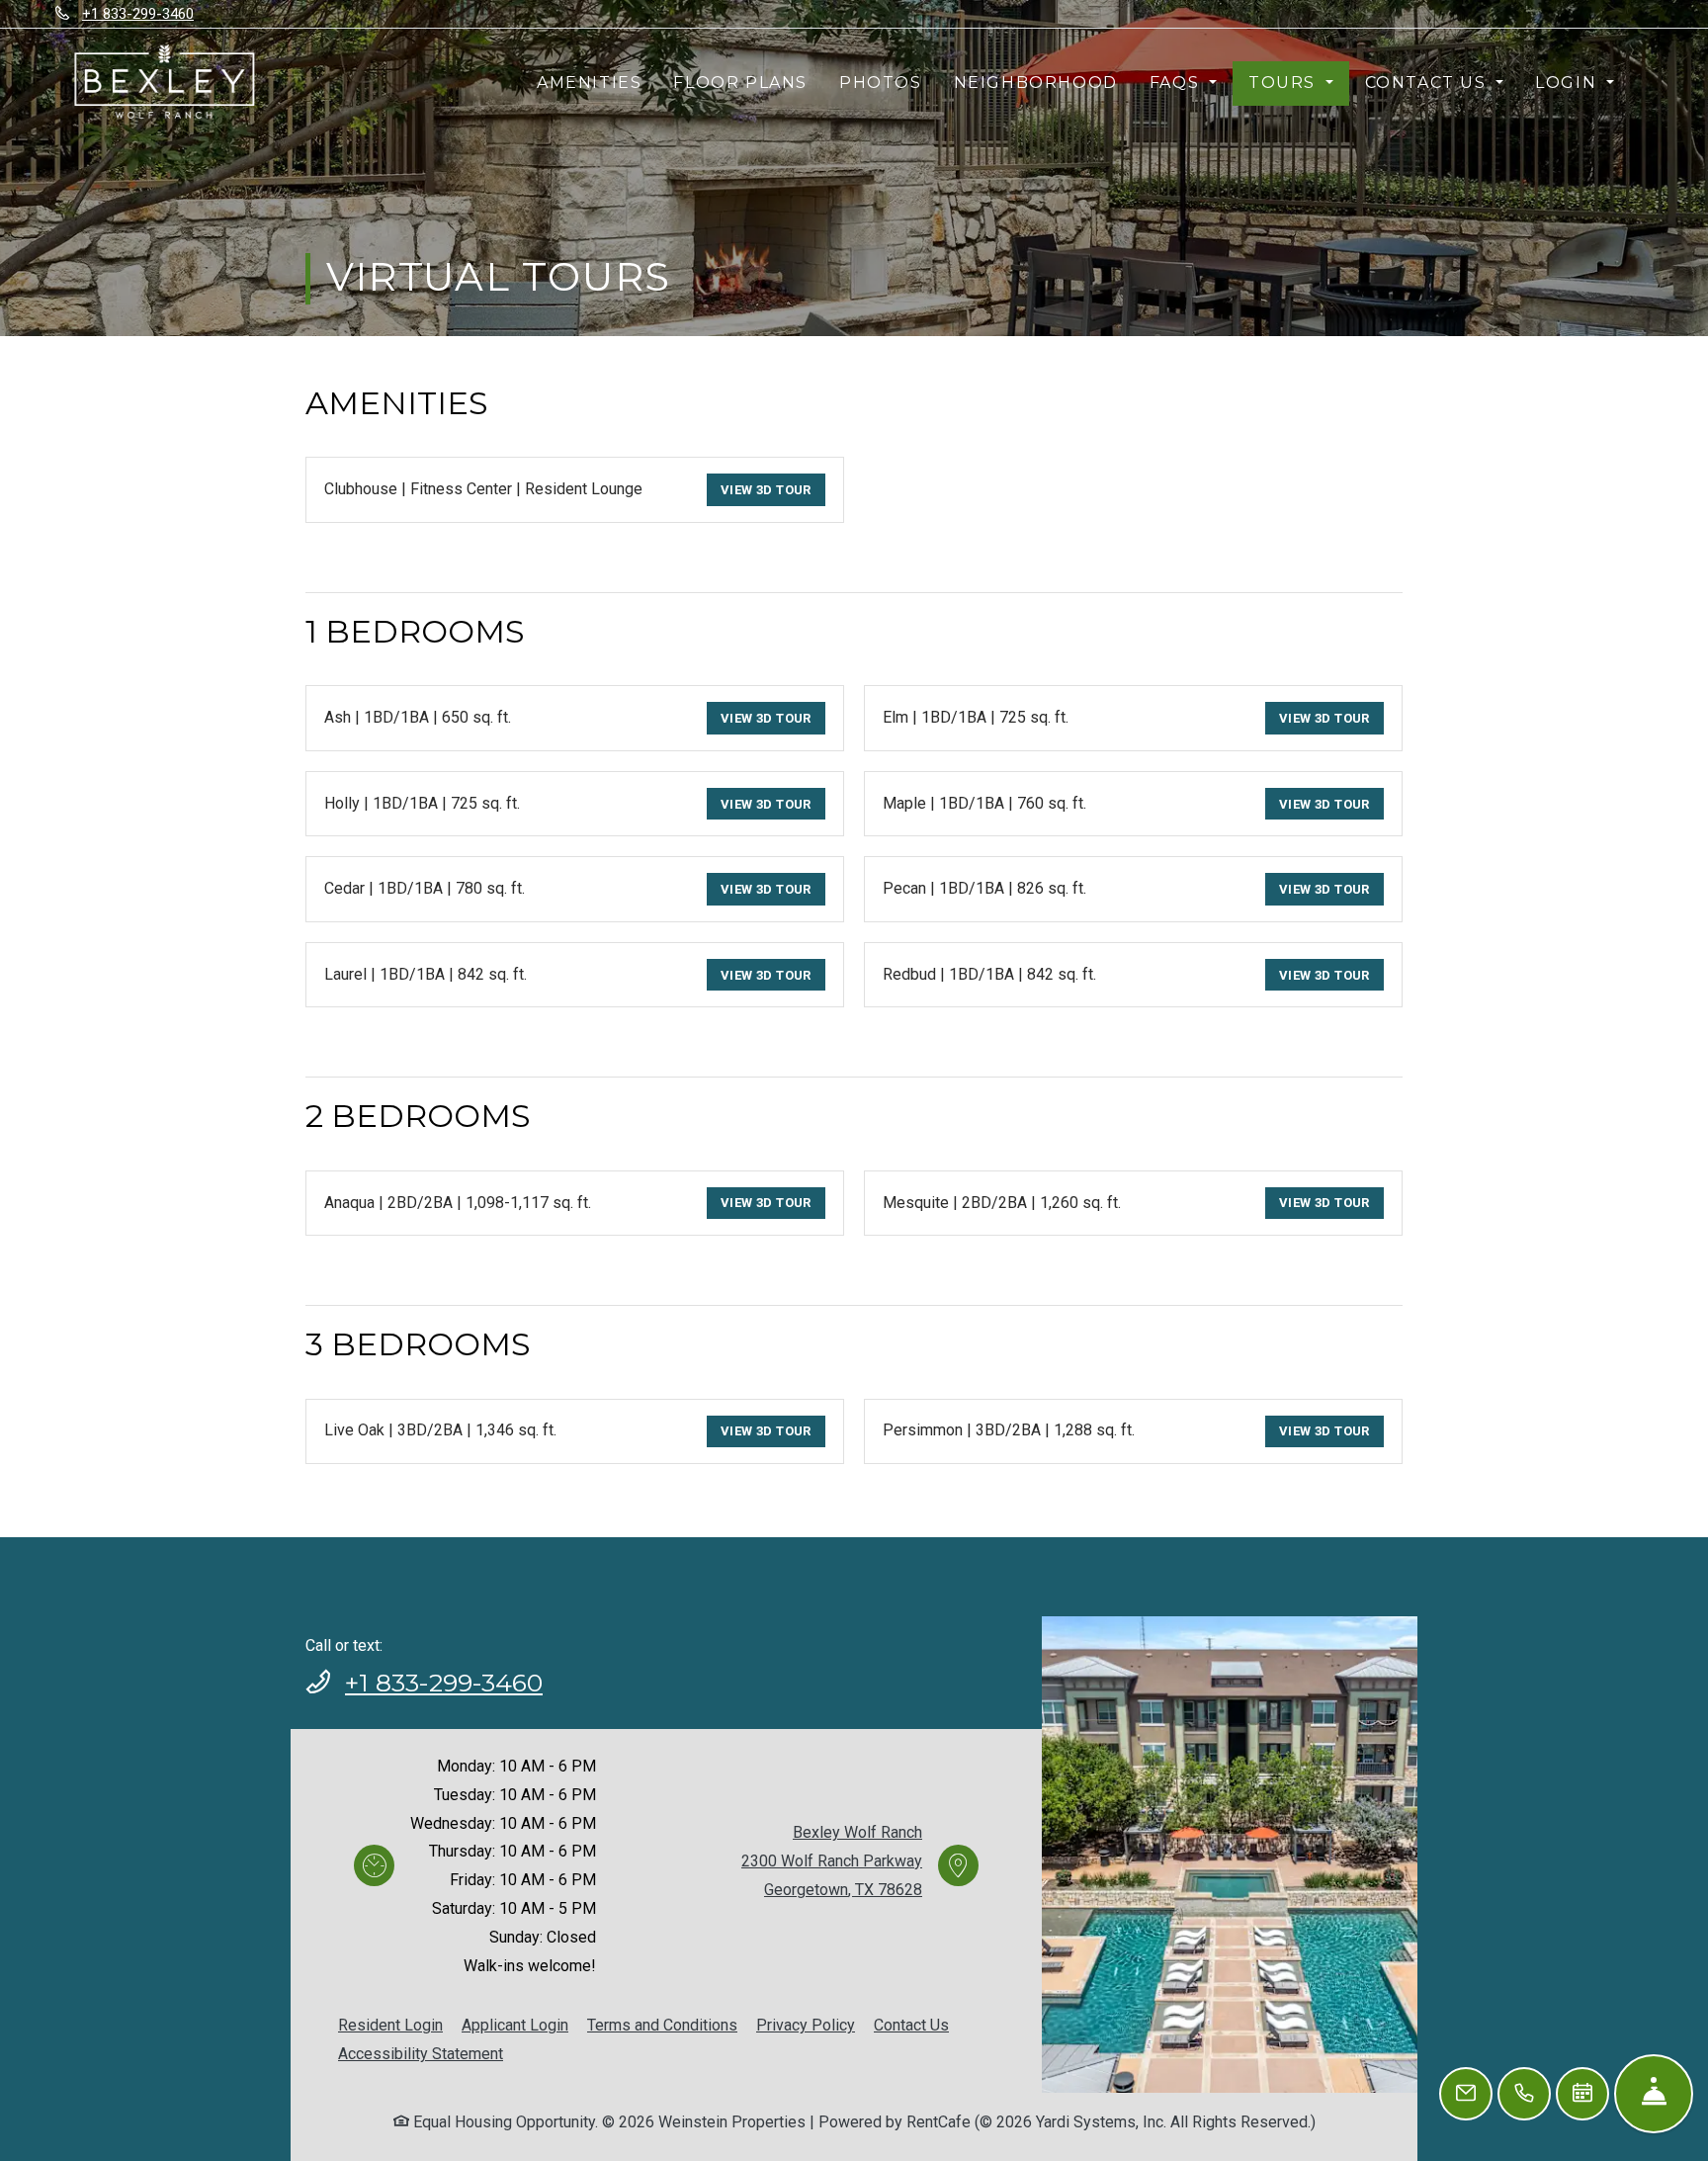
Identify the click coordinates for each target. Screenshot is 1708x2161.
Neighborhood (1036, 83)
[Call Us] (1524, 2094)
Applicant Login (515, 2025)
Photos (881, 83)
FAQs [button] (1177, 83)
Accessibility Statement (421, 2053)
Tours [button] (1285, 83)
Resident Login (390, 2025)
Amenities (589, 83)
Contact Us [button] (1429, 83)
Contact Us (911, 2025)
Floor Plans (740, 83)
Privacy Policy (806, 2025)
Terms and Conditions (662, 2025)
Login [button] (1569, 83)
